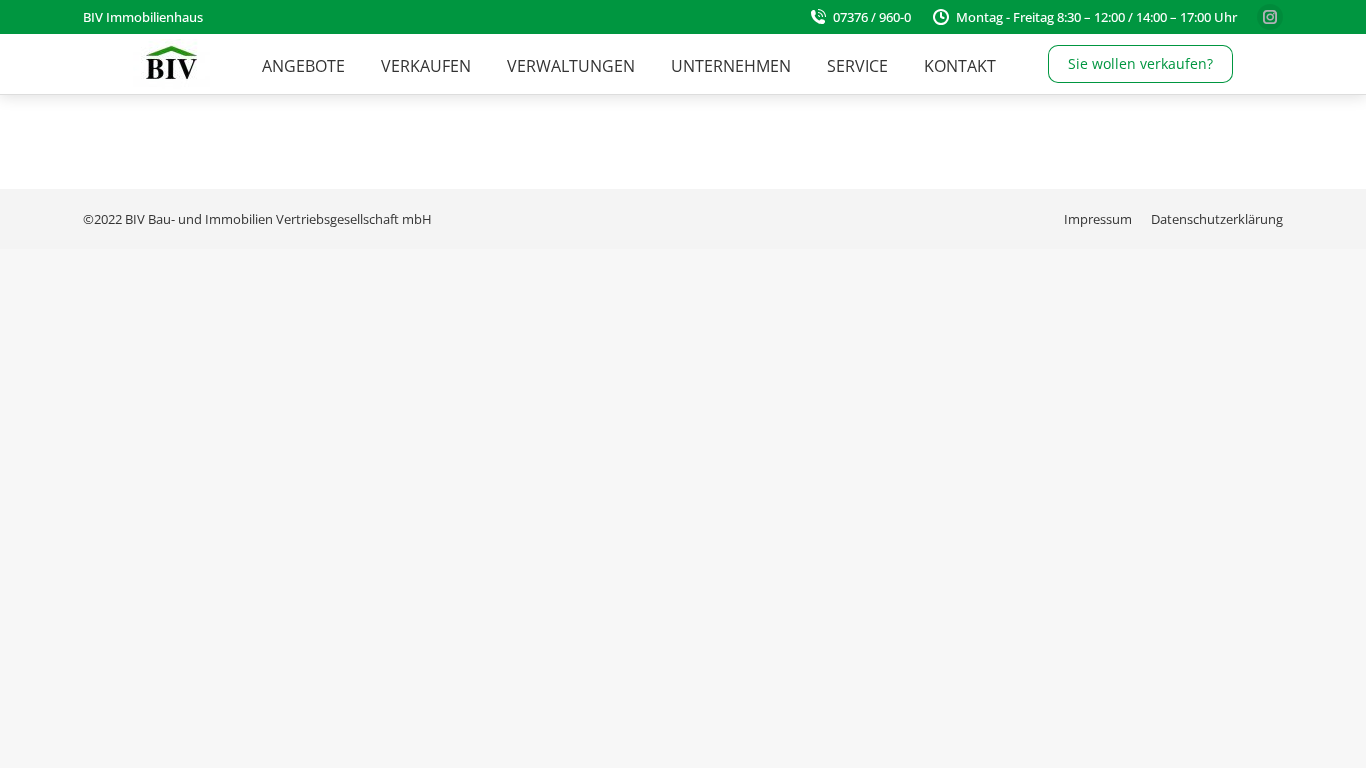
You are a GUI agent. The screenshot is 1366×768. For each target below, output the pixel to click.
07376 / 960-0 (872, 17)
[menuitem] (303, 66)
